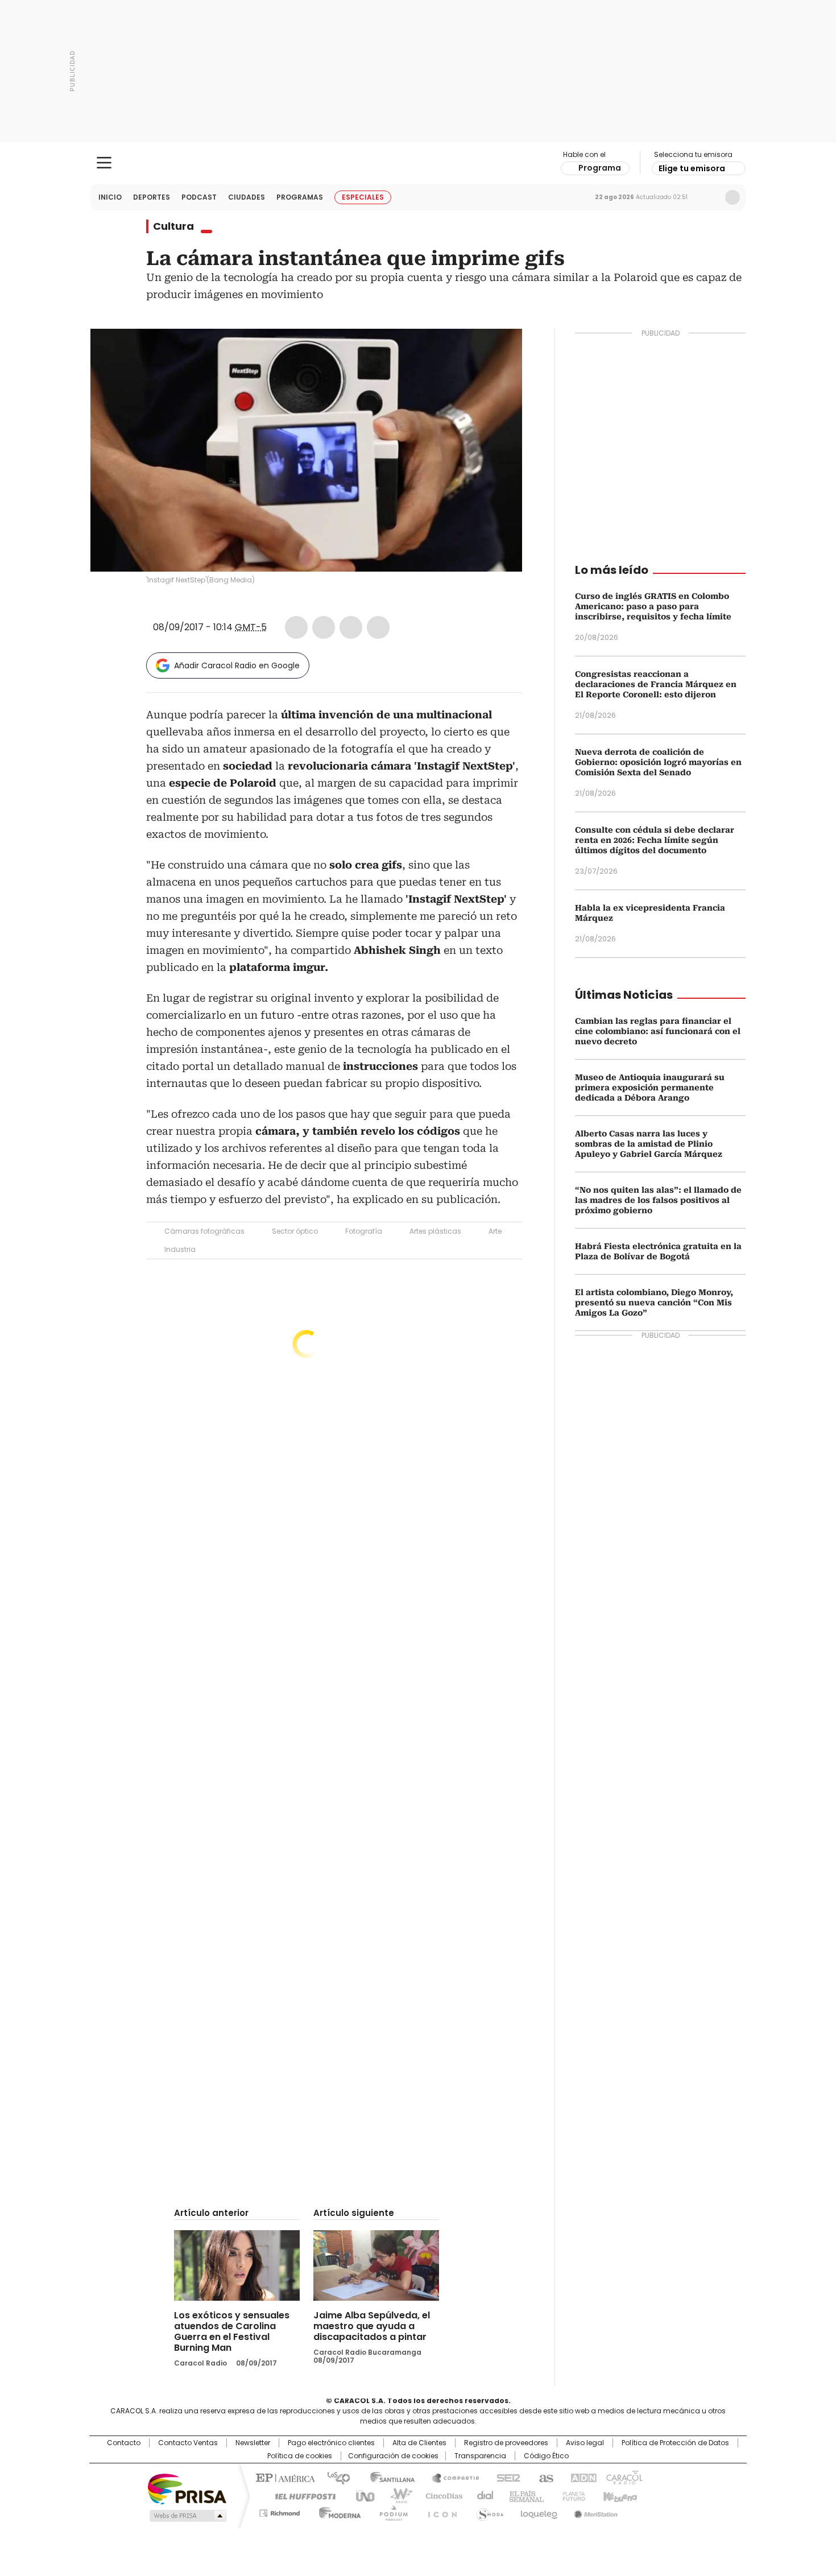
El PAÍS (284, 2477)
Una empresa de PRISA (187, 2488)
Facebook (296, 627)
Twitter (324, 627)
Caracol (623, 2477)
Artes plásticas (435, 1231)
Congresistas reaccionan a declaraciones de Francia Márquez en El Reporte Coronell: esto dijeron (656, 684)
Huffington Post (301, 2495)
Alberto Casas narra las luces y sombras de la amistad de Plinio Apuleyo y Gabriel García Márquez (649, 1144)
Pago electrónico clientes (331, 2443)
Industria (180, 1249)
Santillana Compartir (450, 2477)
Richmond (280, 2511)
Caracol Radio (418, 163)
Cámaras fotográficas (204, 1231)
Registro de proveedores (506, 2443)
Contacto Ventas (188, 2443)
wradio (396, 2495)
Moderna (337, 2511)
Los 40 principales (334, 2477)
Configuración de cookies (393, 2456)
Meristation (594, 2511)
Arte (495, 1231)
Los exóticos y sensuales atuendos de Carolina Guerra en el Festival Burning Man (232, 2331)
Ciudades (247, 197)
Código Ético (546, 2456)
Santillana (387, 2477)
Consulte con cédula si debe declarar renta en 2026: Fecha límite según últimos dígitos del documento (655, 840)
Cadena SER (505, 2477)
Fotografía (364, 1231)
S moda (488, 2511)
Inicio (110, 197)
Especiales (363, 197)
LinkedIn (351, 627)
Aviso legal (585, 2443)
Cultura (173, 226)
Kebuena (619, 2495)
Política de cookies (300, 2456)
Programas (300, 197)
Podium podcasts (390, 2511)
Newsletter (709, 197)
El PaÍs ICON (439, 2511)
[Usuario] (732, 197)
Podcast (199, 197)
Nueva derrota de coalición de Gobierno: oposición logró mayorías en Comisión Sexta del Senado (658, 762)
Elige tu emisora (692, 168)
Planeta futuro (571, 2495)
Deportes (152, 197)
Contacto (124, 2443)
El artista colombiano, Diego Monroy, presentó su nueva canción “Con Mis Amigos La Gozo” (654, 1303)
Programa (600, 168)
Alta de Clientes (419, 2443)
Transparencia (480, 2456)
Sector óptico (295, 1231)
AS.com (544, 2477)
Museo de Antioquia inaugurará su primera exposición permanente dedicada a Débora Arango (650, 1088)
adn (582, 2477)
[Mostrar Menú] (104, 163)
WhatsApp (378, 627)
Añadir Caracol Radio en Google (237, 665)
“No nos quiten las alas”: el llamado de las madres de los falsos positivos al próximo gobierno (658, 1200)
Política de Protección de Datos (675, 2443)
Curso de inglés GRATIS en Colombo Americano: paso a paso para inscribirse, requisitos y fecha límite (653, 606)
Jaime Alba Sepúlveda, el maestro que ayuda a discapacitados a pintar (372, 2326)
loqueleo (538, 2511)
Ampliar (499, 352)
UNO (361, 2495)
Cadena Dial (482, 2495)
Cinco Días (440, 2495)
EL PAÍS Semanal (523, 2495)
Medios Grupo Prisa (187, 2516)
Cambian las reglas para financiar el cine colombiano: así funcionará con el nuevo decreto (658, 1031)
